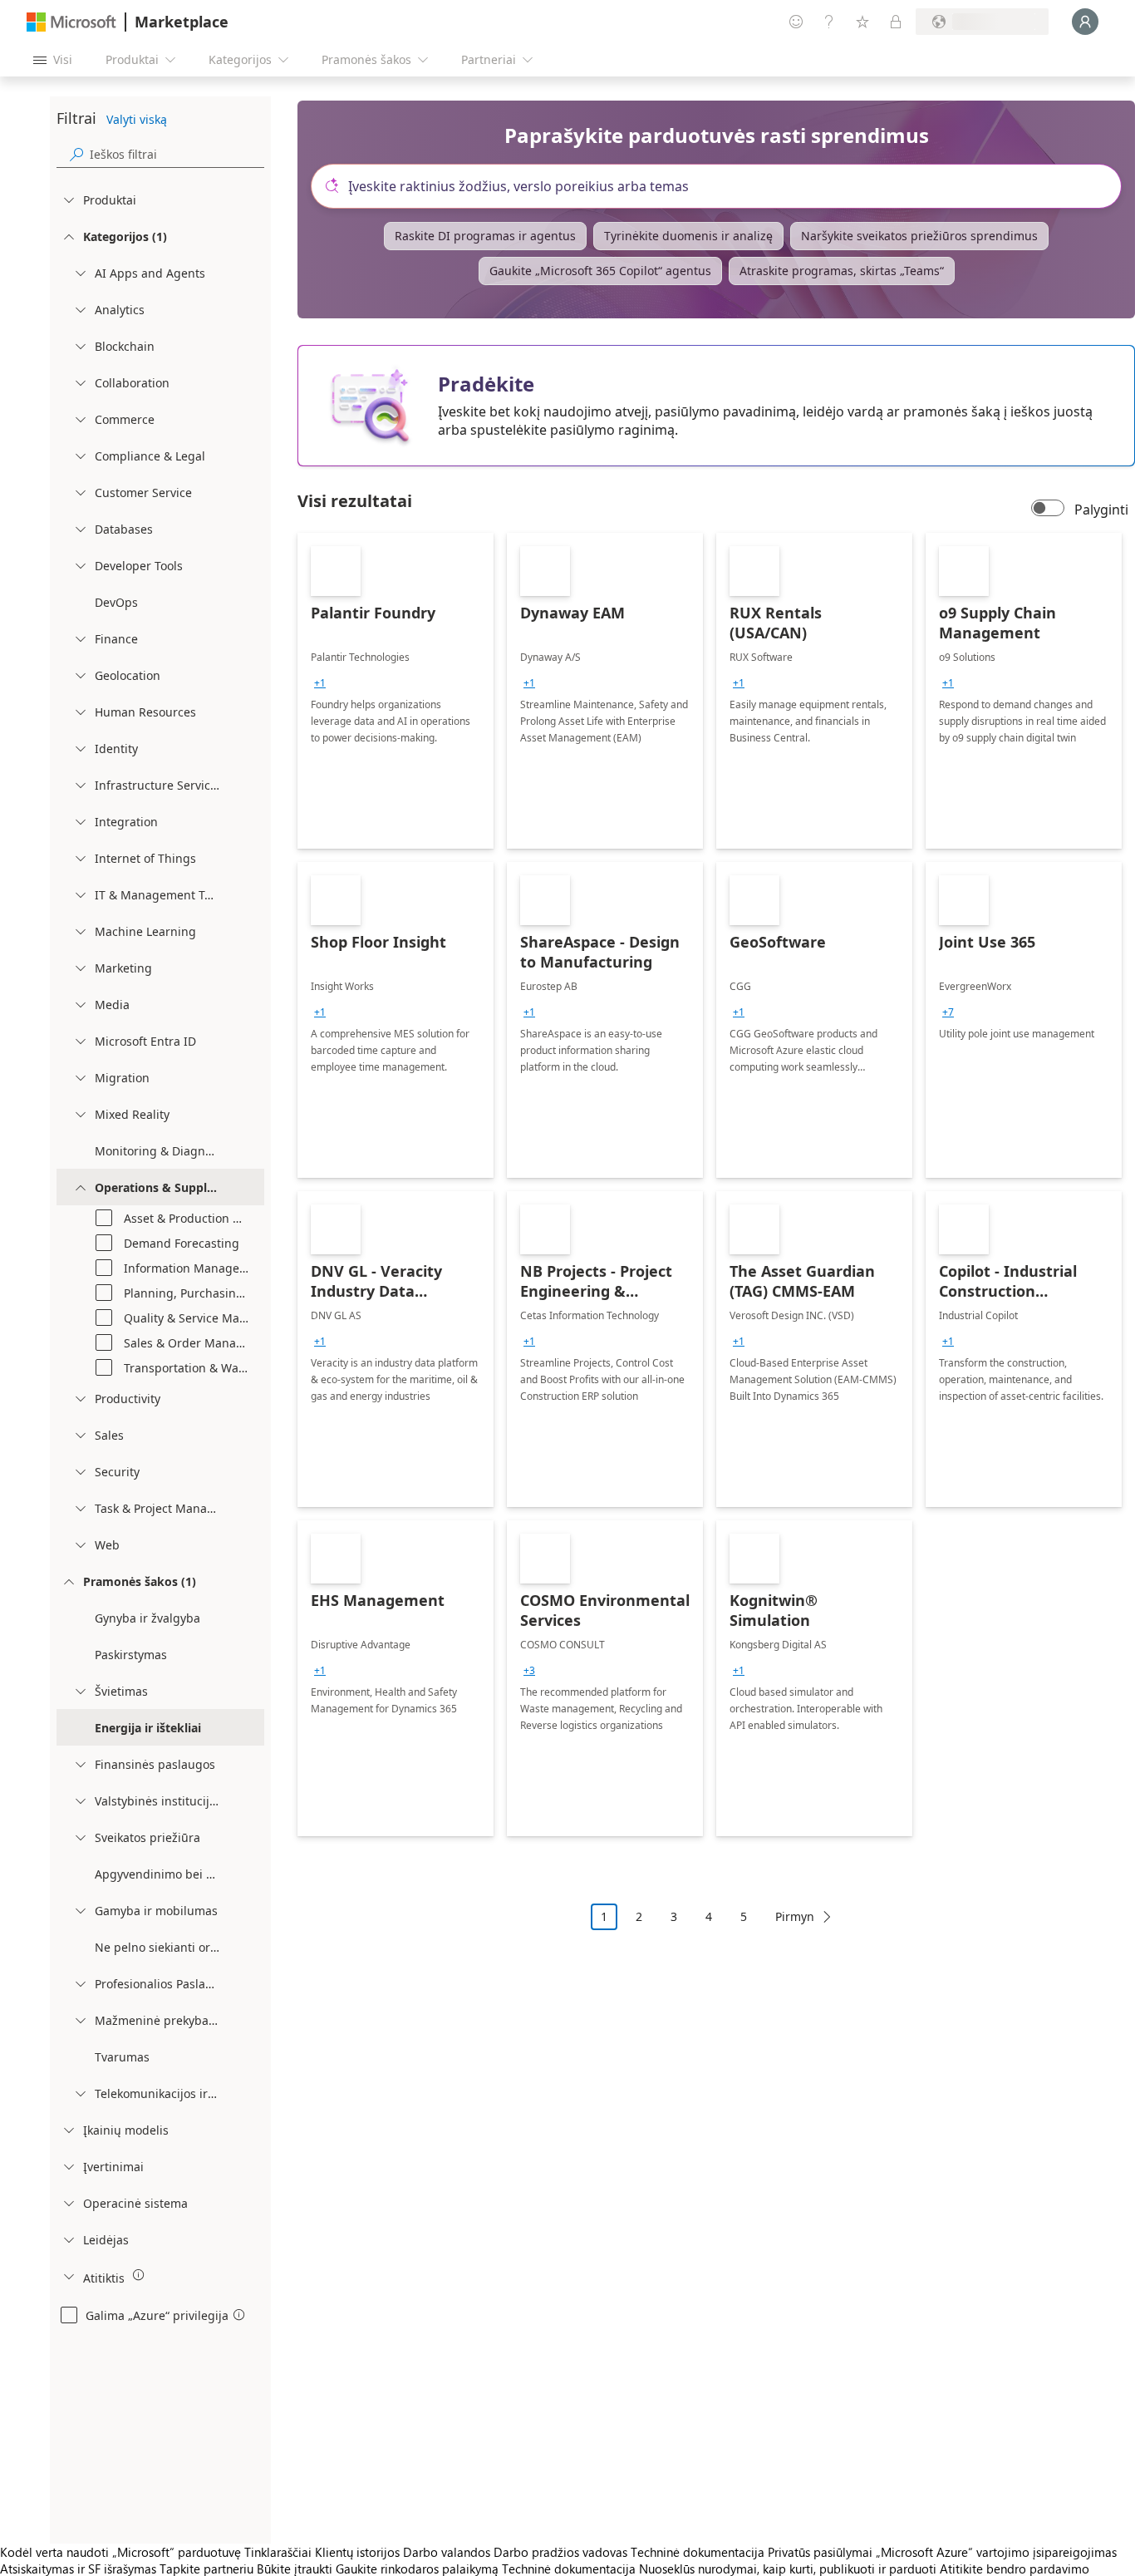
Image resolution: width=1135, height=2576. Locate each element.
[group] (320, 683)
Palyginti (1101, 510)
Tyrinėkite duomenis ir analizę (688, 236)
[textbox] (723, 186)
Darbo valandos (447, 2552)
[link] (396, 691)
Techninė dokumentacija (698, 2552)
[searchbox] (177, 154)
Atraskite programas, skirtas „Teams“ (842, 271)
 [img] (139, 2275)
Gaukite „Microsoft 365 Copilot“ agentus (600, 271)
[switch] (1048, 510)
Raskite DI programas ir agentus (485, 236)
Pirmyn (795, 1916)
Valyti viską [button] (137, 119)
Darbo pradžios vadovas (560, 2552)
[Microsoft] (71, 22)
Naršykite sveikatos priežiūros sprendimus (919, 236)
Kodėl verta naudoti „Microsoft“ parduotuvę (120, 2552)
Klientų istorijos (357, 2552)
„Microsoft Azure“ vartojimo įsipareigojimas (996, 2552)
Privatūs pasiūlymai (820, 2552)
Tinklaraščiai (278, 2552)
